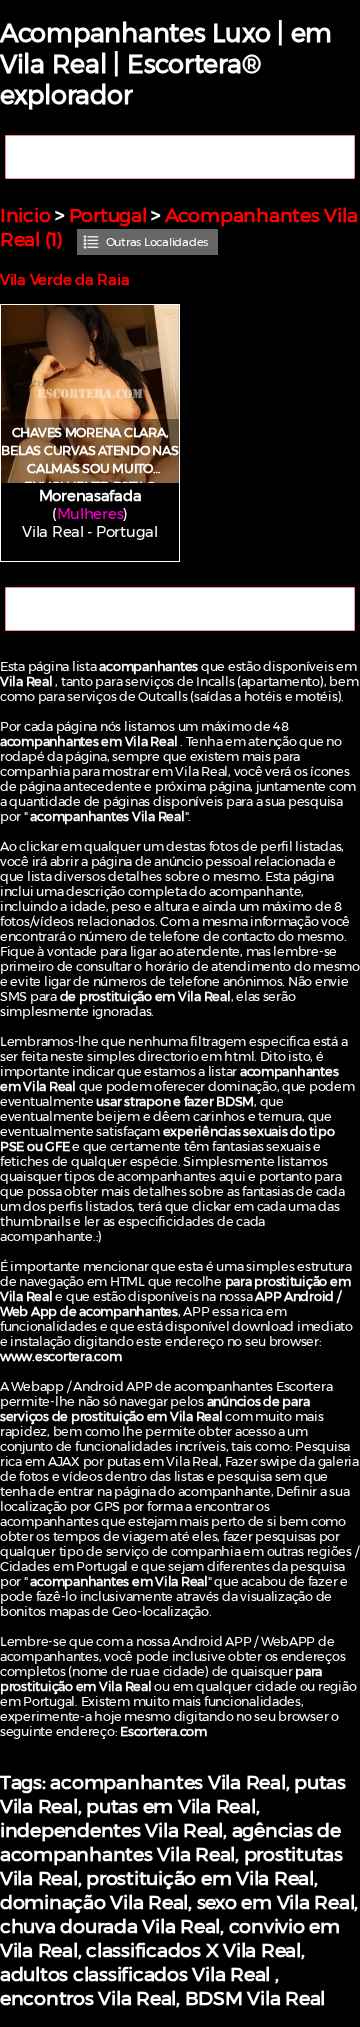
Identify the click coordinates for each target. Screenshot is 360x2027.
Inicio (25, 215)
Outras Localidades (157, 242)
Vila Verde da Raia (64, 280)
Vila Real (53, 532)
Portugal (108, 215)
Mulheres (90, 514)
